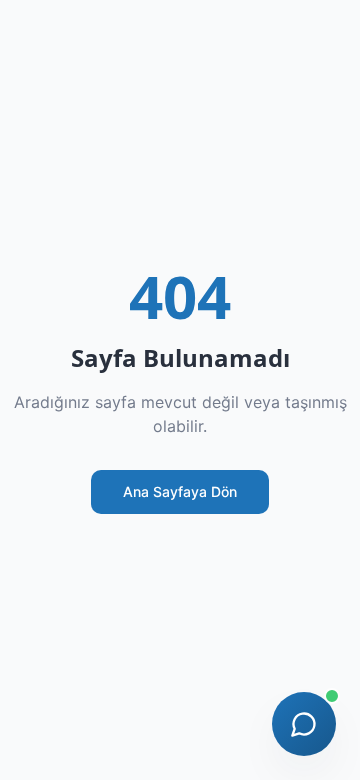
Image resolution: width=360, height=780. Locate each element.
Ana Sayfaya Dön (180, 491)
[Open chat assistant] (304, 724)
